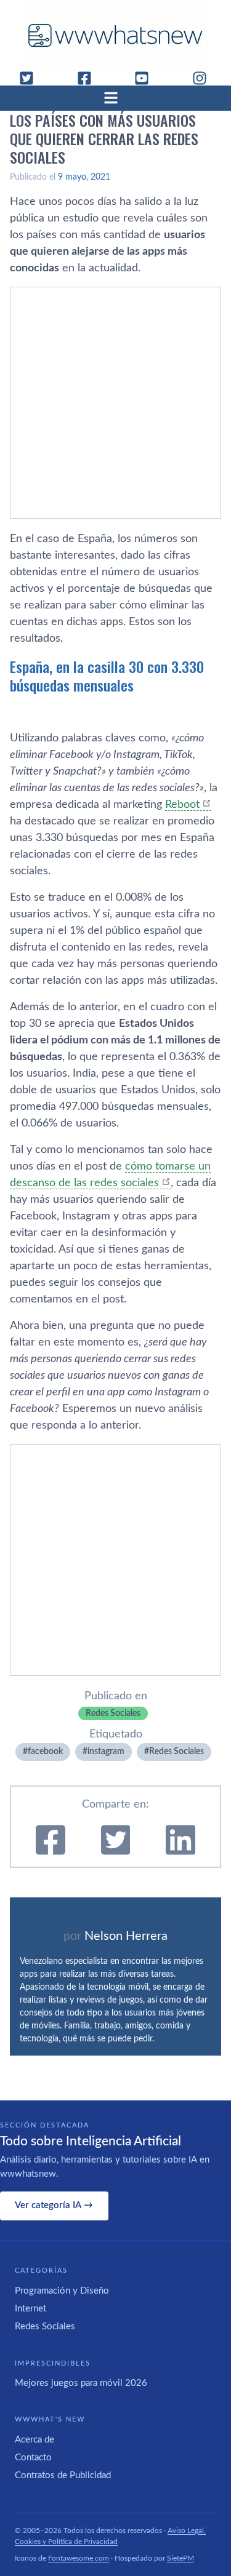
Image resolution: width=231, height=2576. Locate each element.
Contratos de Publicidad (63, 2475)
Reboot (182, 805)
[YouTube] (147, 78)
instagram (106, 1752)
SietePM (180, 2558)
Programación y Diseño (62, 2291)
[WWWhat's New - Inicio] (116, 35)
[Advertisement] (115, 403)
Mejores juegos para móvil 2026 (81, 2383)
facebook (45, 1752)
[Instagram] (205, 78)
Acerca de (34, 2440)
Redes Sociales (113, 1713)
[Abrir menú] (116, 98)
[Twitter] (31, 78)
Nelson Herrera (126, 1936)
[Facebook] (89, 78)
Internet (30, 2309)
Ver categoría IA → (54, 2205)
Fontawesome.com (79, 2558)
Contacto (33, 2458)
